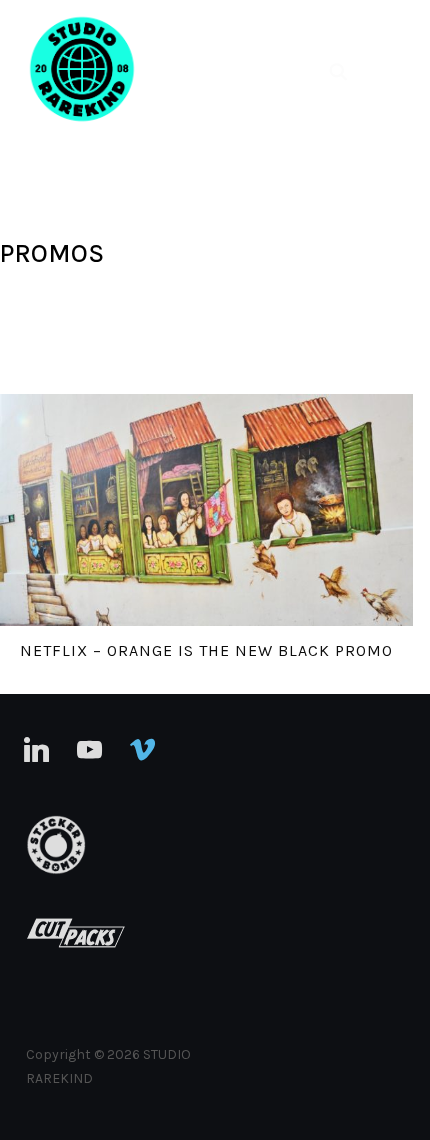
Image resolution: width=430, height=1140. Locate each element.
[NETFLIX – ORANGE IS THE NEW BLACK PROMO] (206, 510)
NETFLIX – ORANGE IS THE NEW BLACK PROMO (206, 650)
